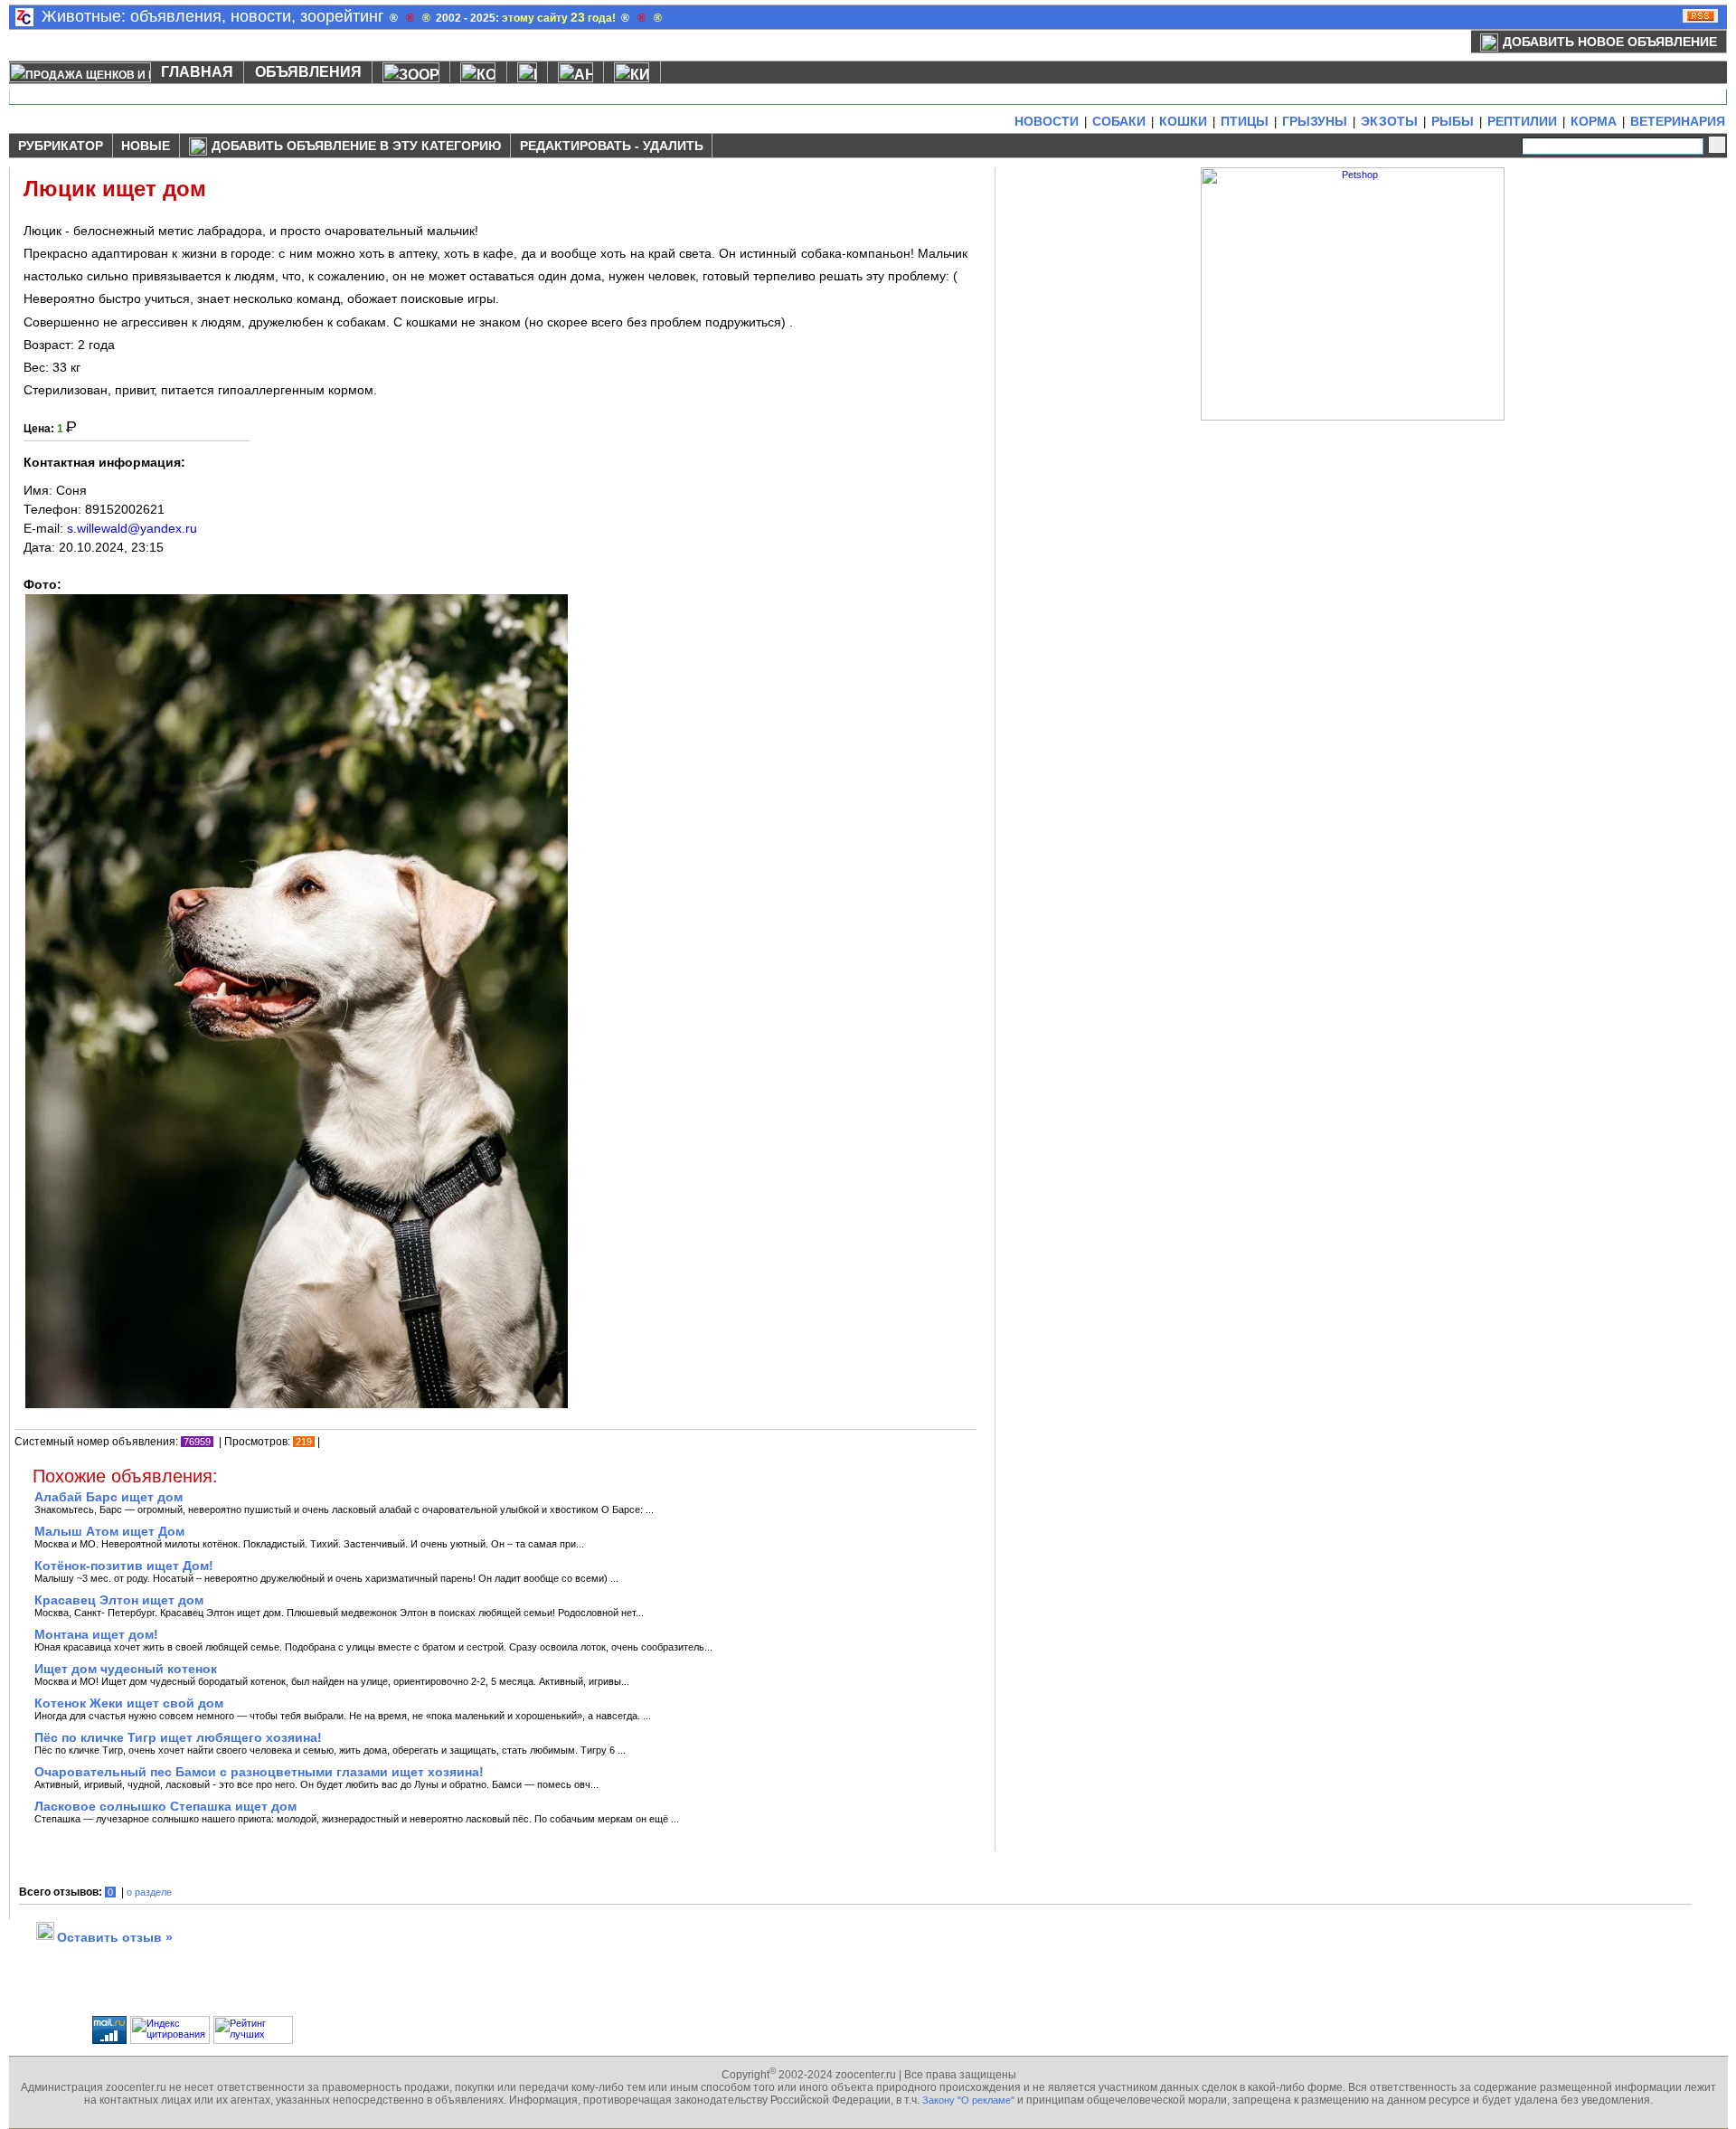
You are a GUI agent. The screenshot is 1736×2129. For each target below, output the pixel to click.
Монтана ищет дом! (96, 1634)
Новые (146, 146)
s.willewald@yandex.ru (132, 528)
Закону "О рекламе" (968, 2100)
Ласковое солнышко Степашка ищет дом (165, 1806)
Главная (197, 72)
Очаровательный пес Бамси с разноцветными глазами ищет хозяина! (259, 1772)
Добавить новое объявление (1610, 42)
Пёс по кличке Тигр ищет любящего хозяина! (178, 1737)
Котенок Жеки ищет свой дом (129, 1703)
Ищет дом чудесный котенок (126, 1669)
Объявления (308, 72)
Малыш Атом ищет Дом (109, 1531)
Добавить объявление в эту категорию (356, 146)
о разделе (149, 1892)
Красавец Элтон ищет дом (119, 1600)
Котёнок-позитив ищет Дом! (124, 1566)
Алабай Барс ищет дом (108, 1497)
